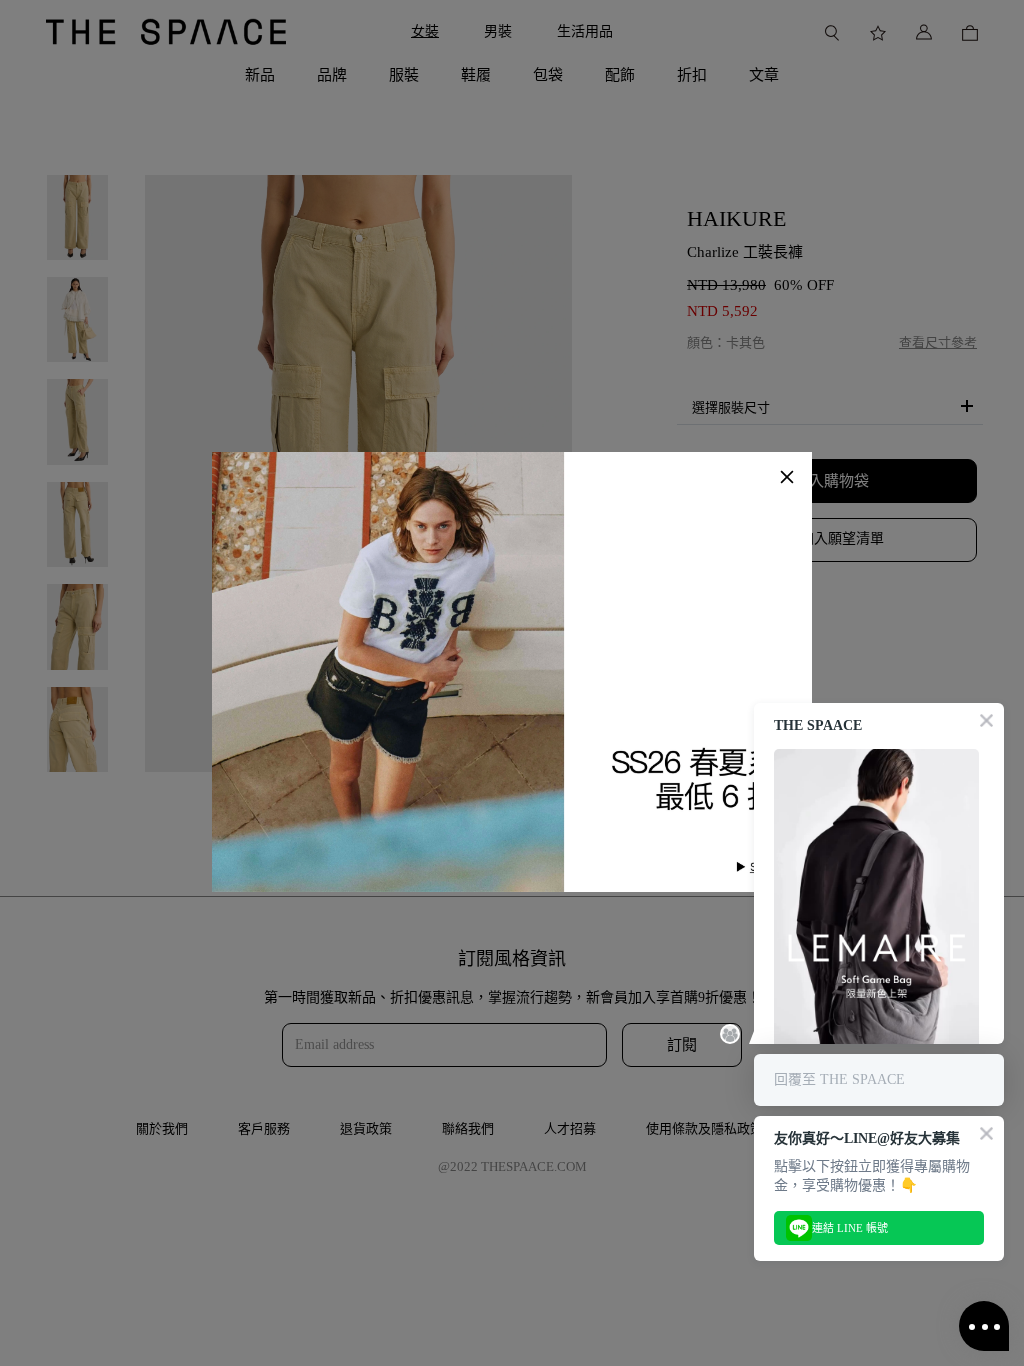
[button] (787, 477)
